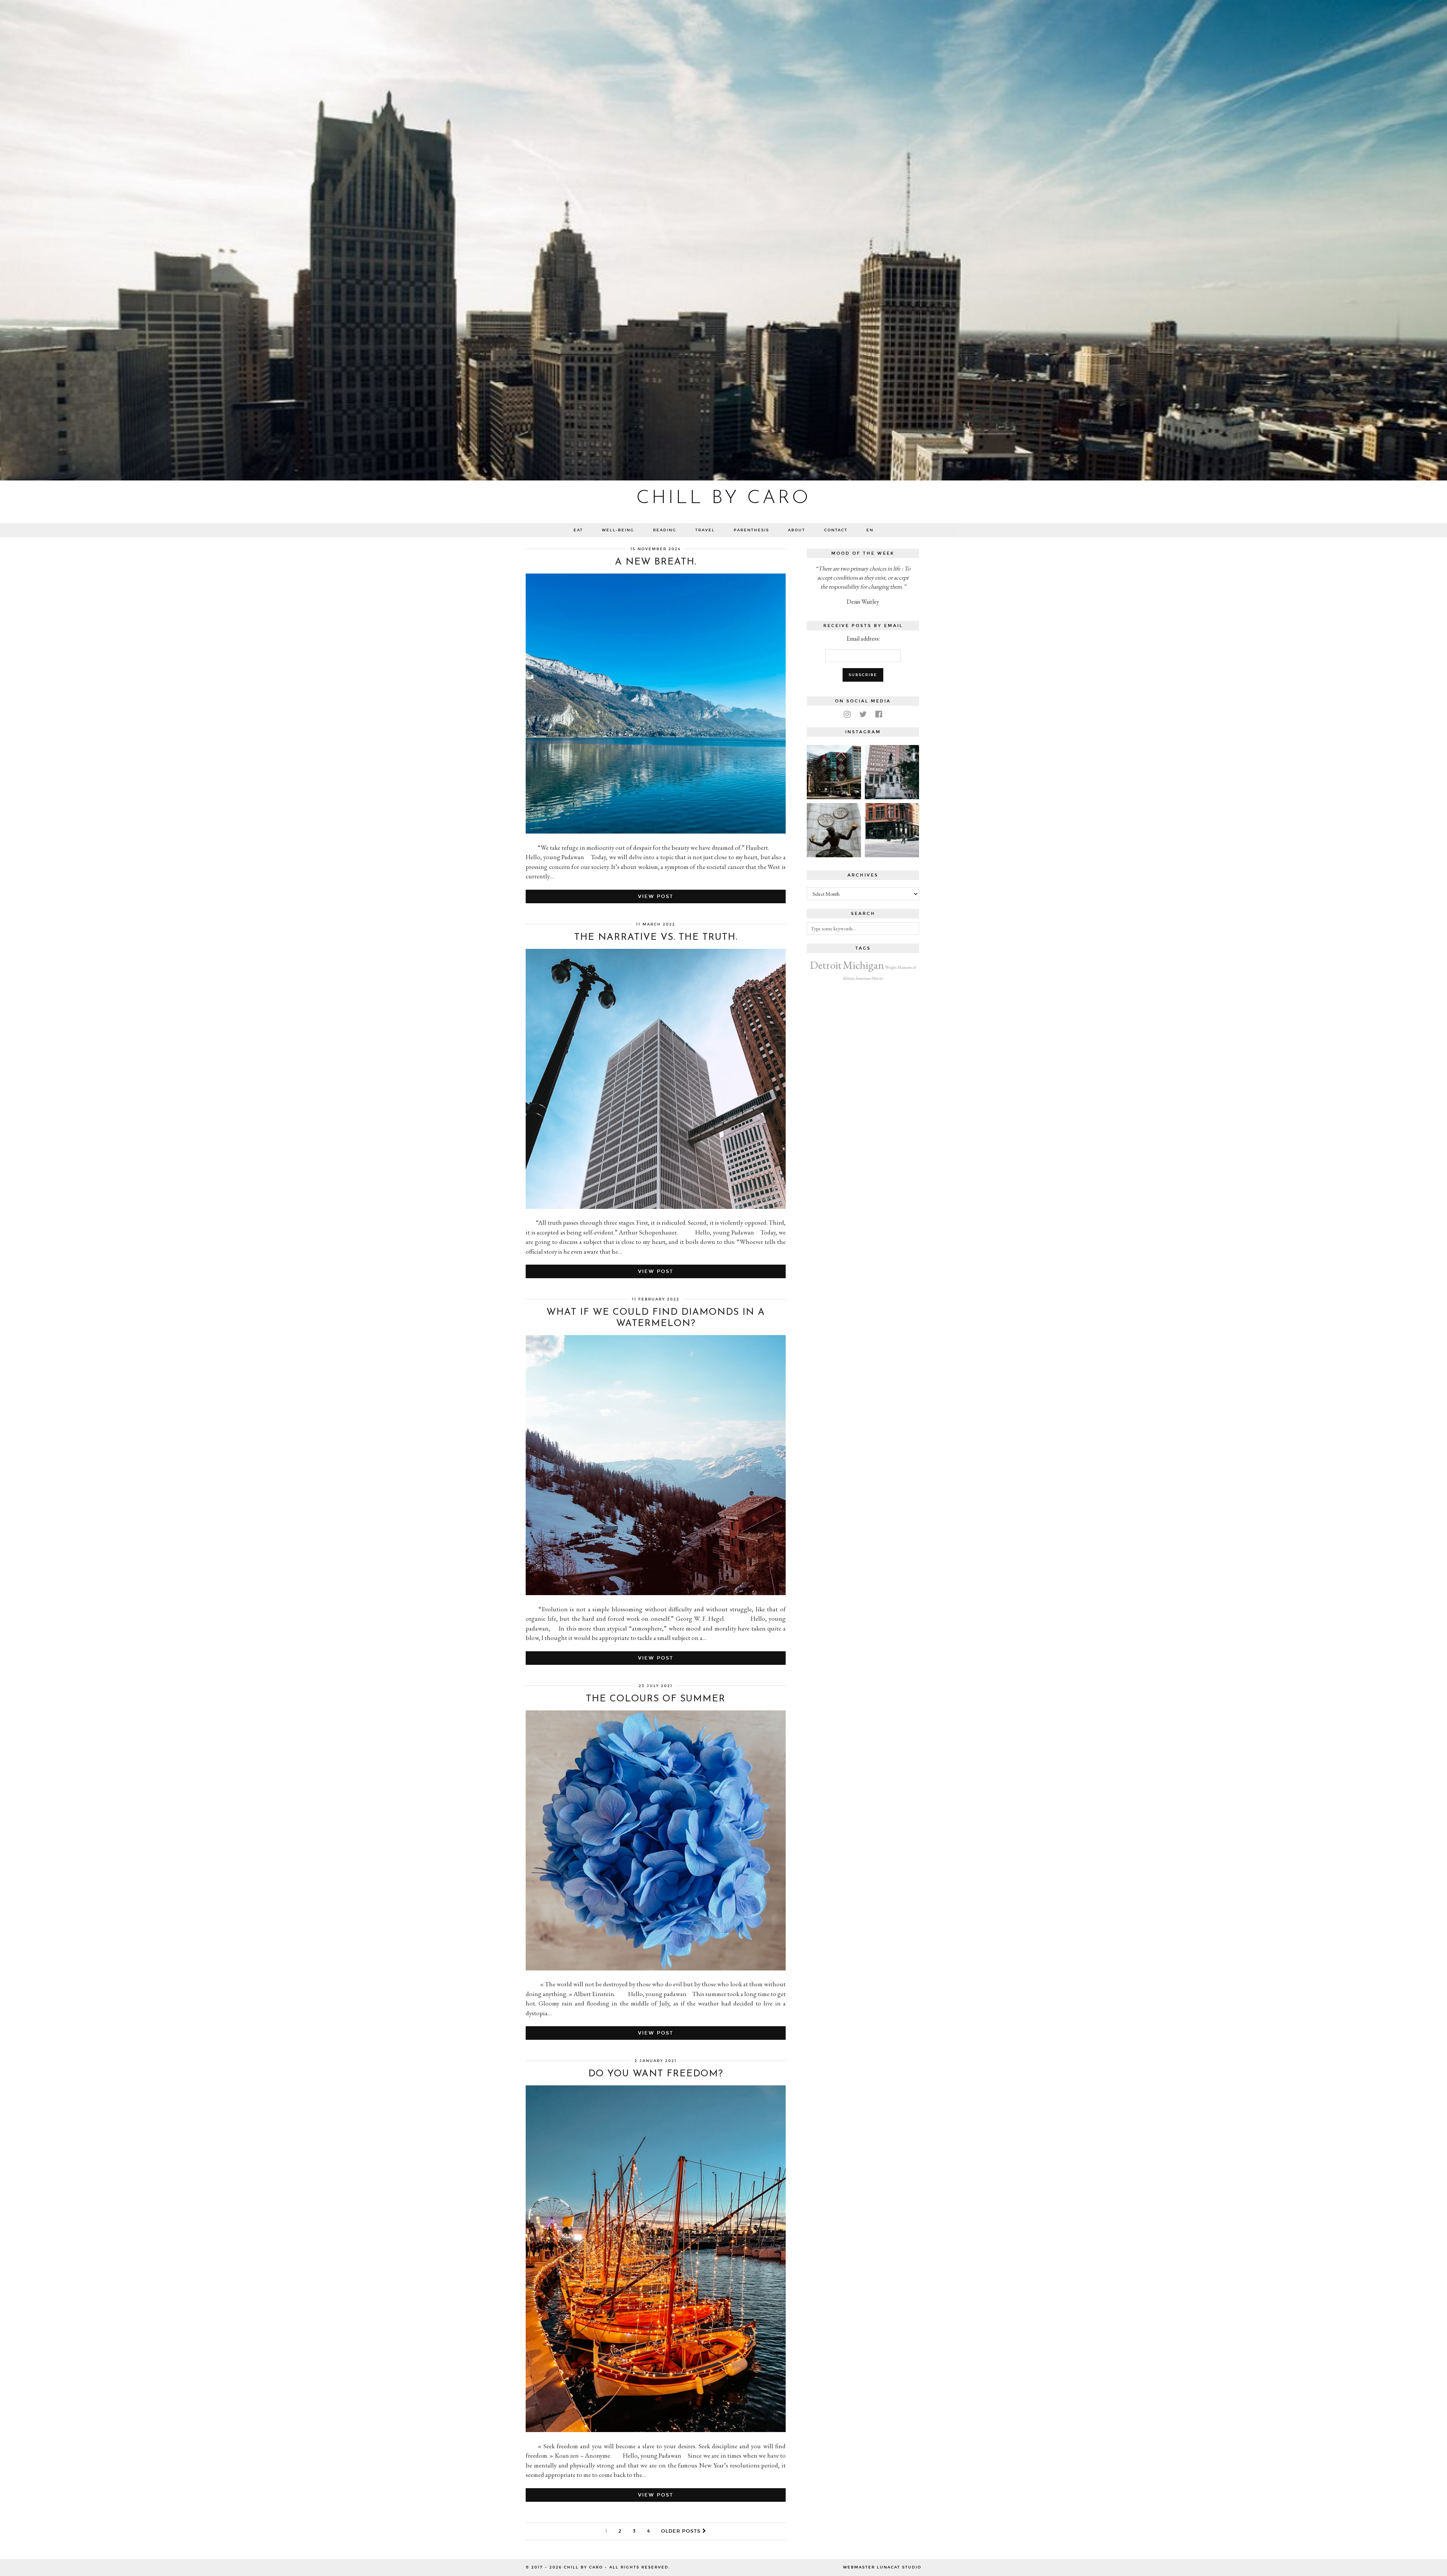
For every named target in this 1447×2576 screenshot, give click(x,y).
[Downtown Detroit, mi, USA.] (892, 830)
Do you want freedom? (656, 2074)
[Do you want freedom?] (656, 2430)
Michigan (863, 965)
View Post (656, 896)
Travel (705, 530)
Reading (665, 530)
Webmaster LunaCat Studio (882, 2567)
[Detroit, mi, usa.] (892, 772)
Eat (578, 530)
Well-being (618, 530)
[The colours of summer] (656, 1968)
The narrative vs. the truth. (656, 937)
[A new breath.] (656, 831)
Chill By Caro (723, 498)
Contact (836, 530)
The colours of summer (656, 1699)
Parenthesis (751, 530)
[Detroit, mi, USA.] (834, 772)
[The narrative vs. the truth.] (656, 1207)
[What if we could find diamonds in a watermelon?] (656, 1593)
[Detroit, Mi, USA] (834, 830)
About (797, 530)
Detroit (826, 965)
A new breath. (656, 562)
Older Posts (682, 2531)
